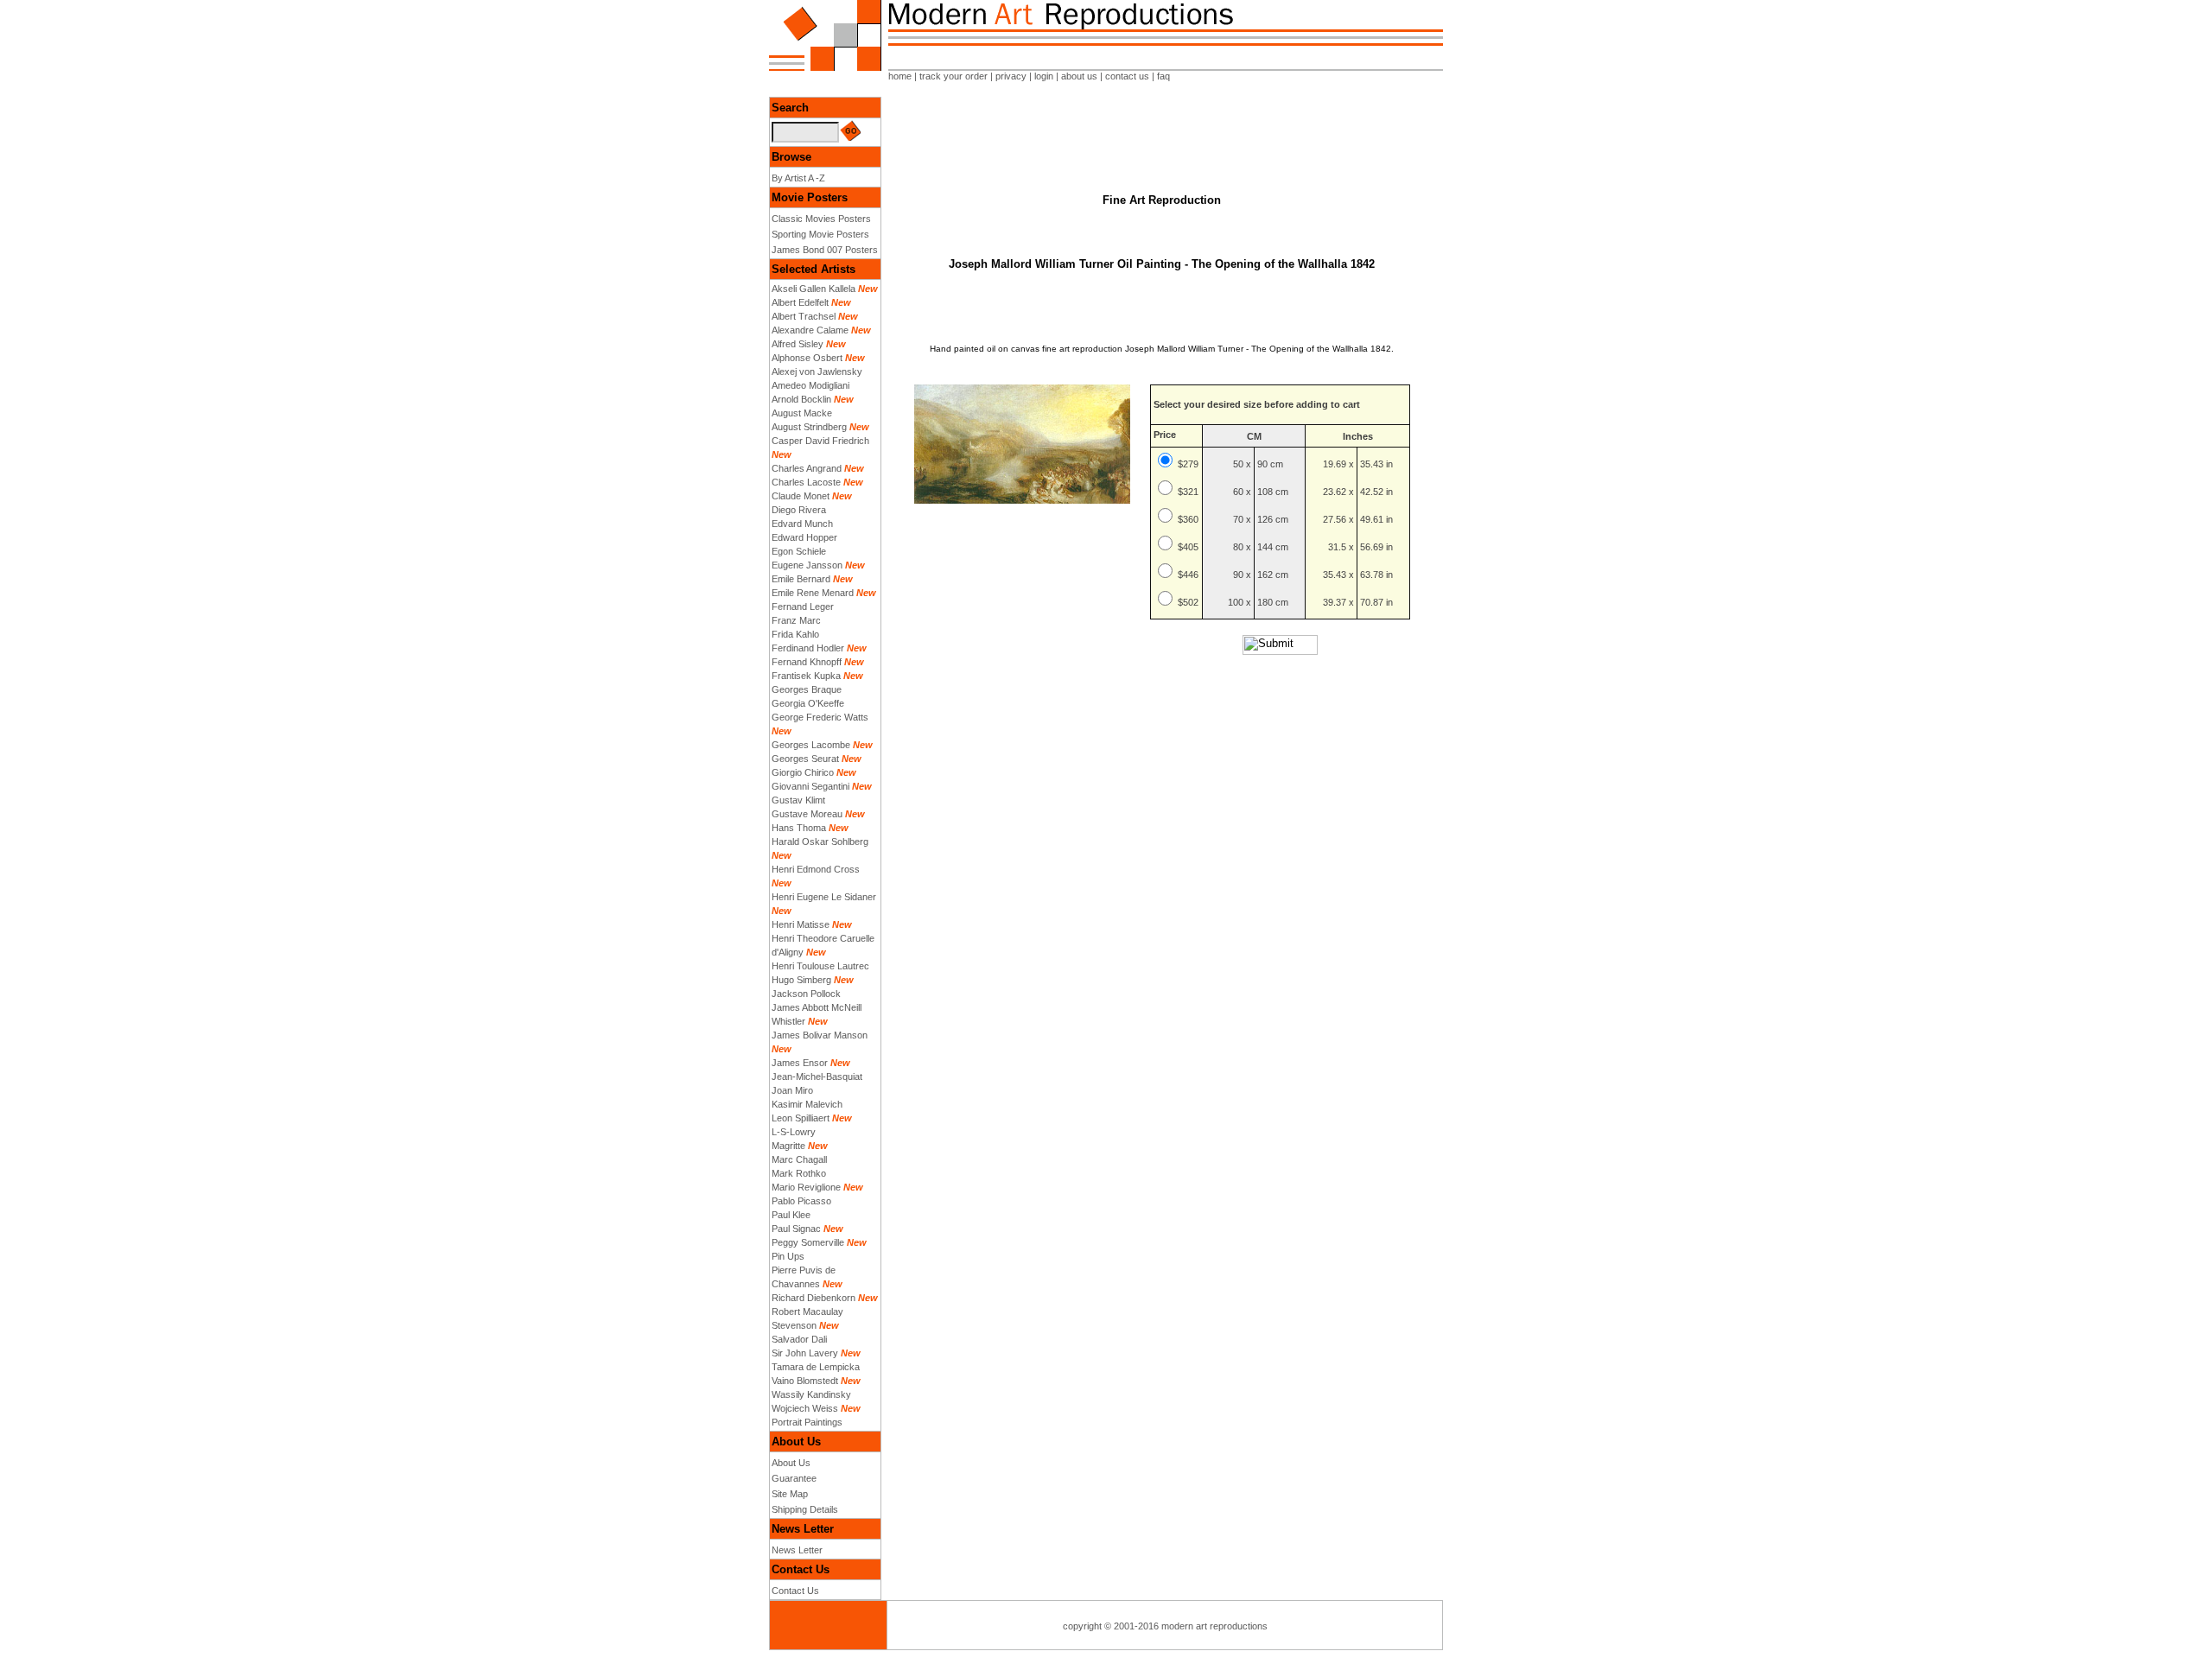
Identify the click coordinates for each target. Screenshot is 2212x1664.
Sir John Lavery (805, 1353)
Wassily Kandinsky (811, 1394)
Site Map (790, 1494)
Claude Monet (801, 496)
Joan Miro (792, 1090)
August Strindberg (809, 427)
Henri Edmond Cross (816, 869)
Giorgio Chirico (803, 772)
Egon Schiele (799, 551)
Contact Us (795, 1591)
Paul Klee (791, 1215)
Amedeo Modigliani (810, 385)
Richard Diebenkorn (814, 1298)
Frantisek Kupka (806, 676)
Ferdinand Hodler (808, 648)
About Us (791, 1463)
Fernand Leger (803, 607)
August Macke (802, 413)
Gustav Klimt (798, 800)
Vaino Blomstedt (805, 1381)
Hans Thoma (799, 828)
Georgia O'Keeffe (808, 703)
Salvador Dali (799, 1339)
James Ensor (800, 1063)
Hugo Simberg (801, 980)
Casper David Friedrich (820, 441)
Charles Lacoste (806, 482)
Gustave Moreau (807, 814)
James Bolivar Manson (820, 1035)
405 (1191, 547)
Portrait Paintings (807, 1422)
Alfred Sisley (798, 344)
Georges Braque (807, 689)
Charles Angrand (807, 468)
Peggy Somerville (808, 1242)
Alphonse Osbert (807, 358)
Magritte (788, 1146)
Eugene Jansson (807, 565)
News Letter (797, 1550)
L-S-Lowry (794, 1132)
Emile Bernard (801, 579)
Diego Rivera (799, 510)
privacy (1011, 76)
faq (1163, 76)
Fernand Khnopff (807, 662)
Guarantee (794, 1478)
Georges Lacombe (811, 745)
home (900, 76)
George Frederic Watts (820, 717)
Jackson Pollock (806, 994)
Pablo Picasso (801, 1201)
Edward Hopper (804, 537)
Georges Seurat (805, 759)
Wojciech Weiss (805, 1408)
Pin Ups (788, 1256)
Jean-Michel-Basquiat (817, 1077)
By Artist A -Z (798, 178)
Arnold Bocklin (801, 399)
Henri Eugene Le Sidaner (824, 897)
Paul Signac (796, 1229)
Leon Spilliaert (801, 1118)
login (1044, 76)
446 (1191, 575)
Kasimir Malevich (807, 1104)
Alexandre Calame (810, 330)
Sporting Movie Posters (820, 234)
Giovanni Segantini (810, 786)
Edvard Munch (802, 524)
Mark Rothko (799, 1173)
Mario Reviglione (806, 1187)
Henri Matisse (801, 924)
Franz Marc (796, 620)
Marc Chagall (799, 1159)
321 (1191, 492)
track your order (953, 76)
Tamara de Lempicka (816, 1367)
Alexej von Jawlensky (817, 372)
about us (1079, 76)
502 (1191, 602)
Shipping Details (805, 1509)
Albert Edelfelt (800, 302)
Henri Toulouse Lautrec (820, 966)
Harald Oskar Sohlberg (820, 842)
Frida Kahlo (795, 634)
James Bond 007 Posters (825, 250)
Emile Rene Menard (813, 593)
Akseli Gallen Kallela (814, 289)
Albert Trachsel (804, 316)
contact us (1127, 76)
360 (1191, 519)
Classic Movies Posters (821, 219)
